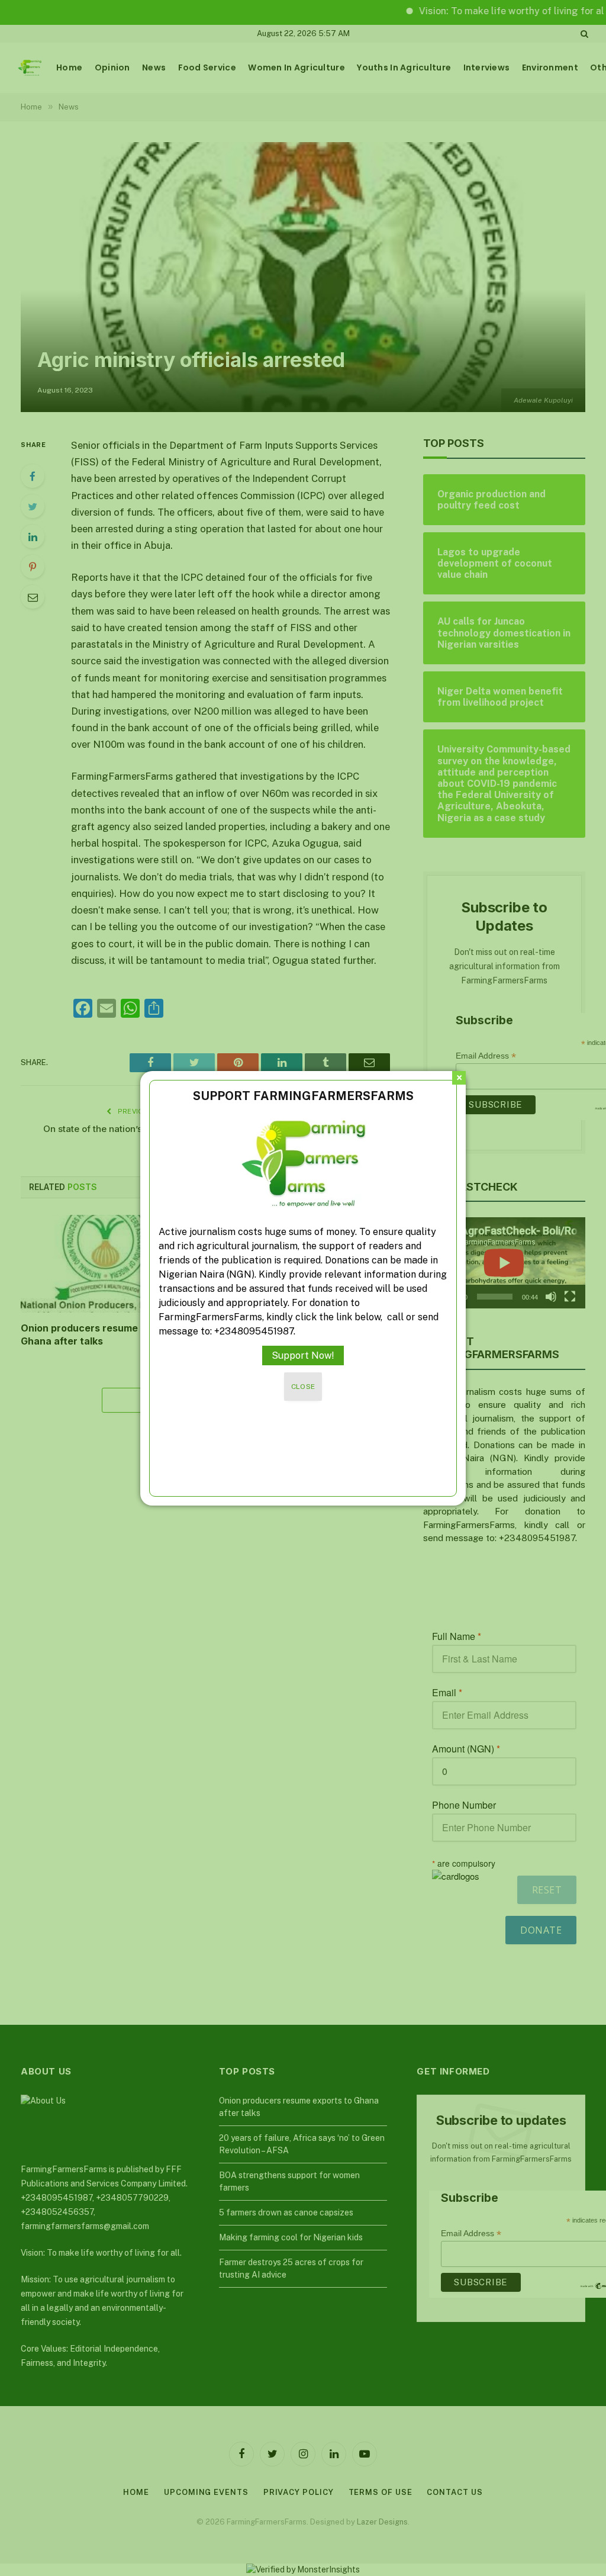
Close (303, 1387)
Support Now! (303, 1355)
